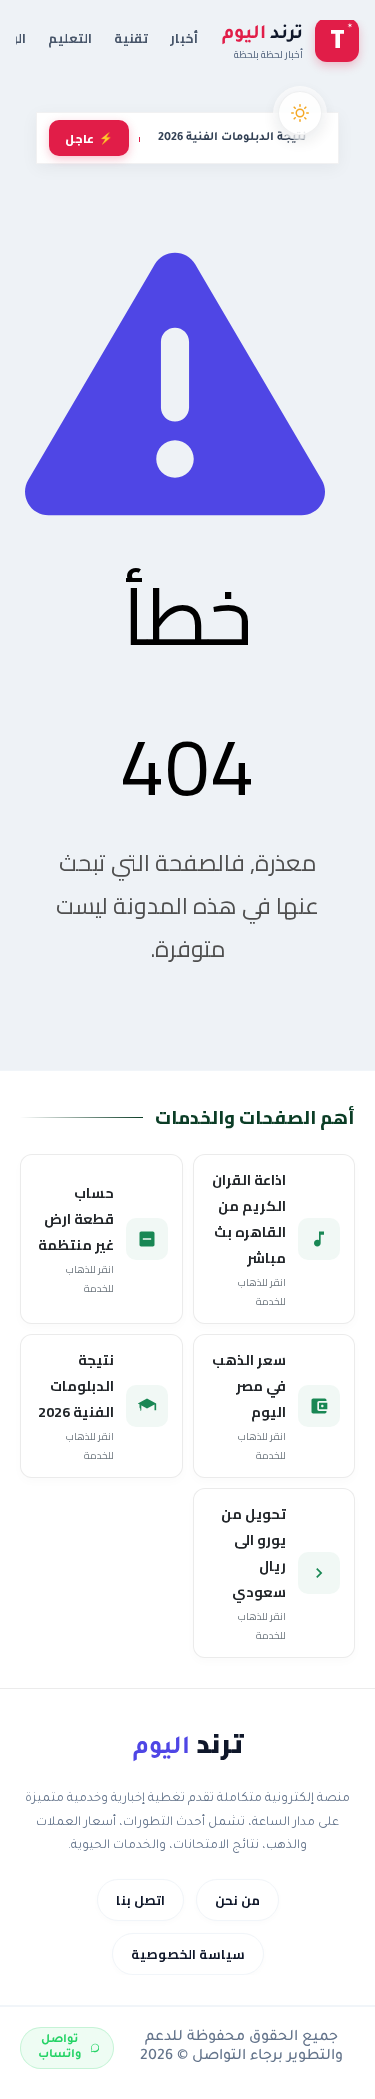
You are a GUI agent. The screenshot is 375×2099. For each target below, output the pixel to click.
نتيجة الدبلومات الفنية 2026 (232, 138)
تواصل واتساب (60, 2047)
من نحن (237, 1900)
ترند (188, 1743)
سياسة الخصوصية (188, 1954)
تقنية (131, 38)
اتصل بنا (140, 1900)
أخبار (184, 38)
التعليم (70, 38)
